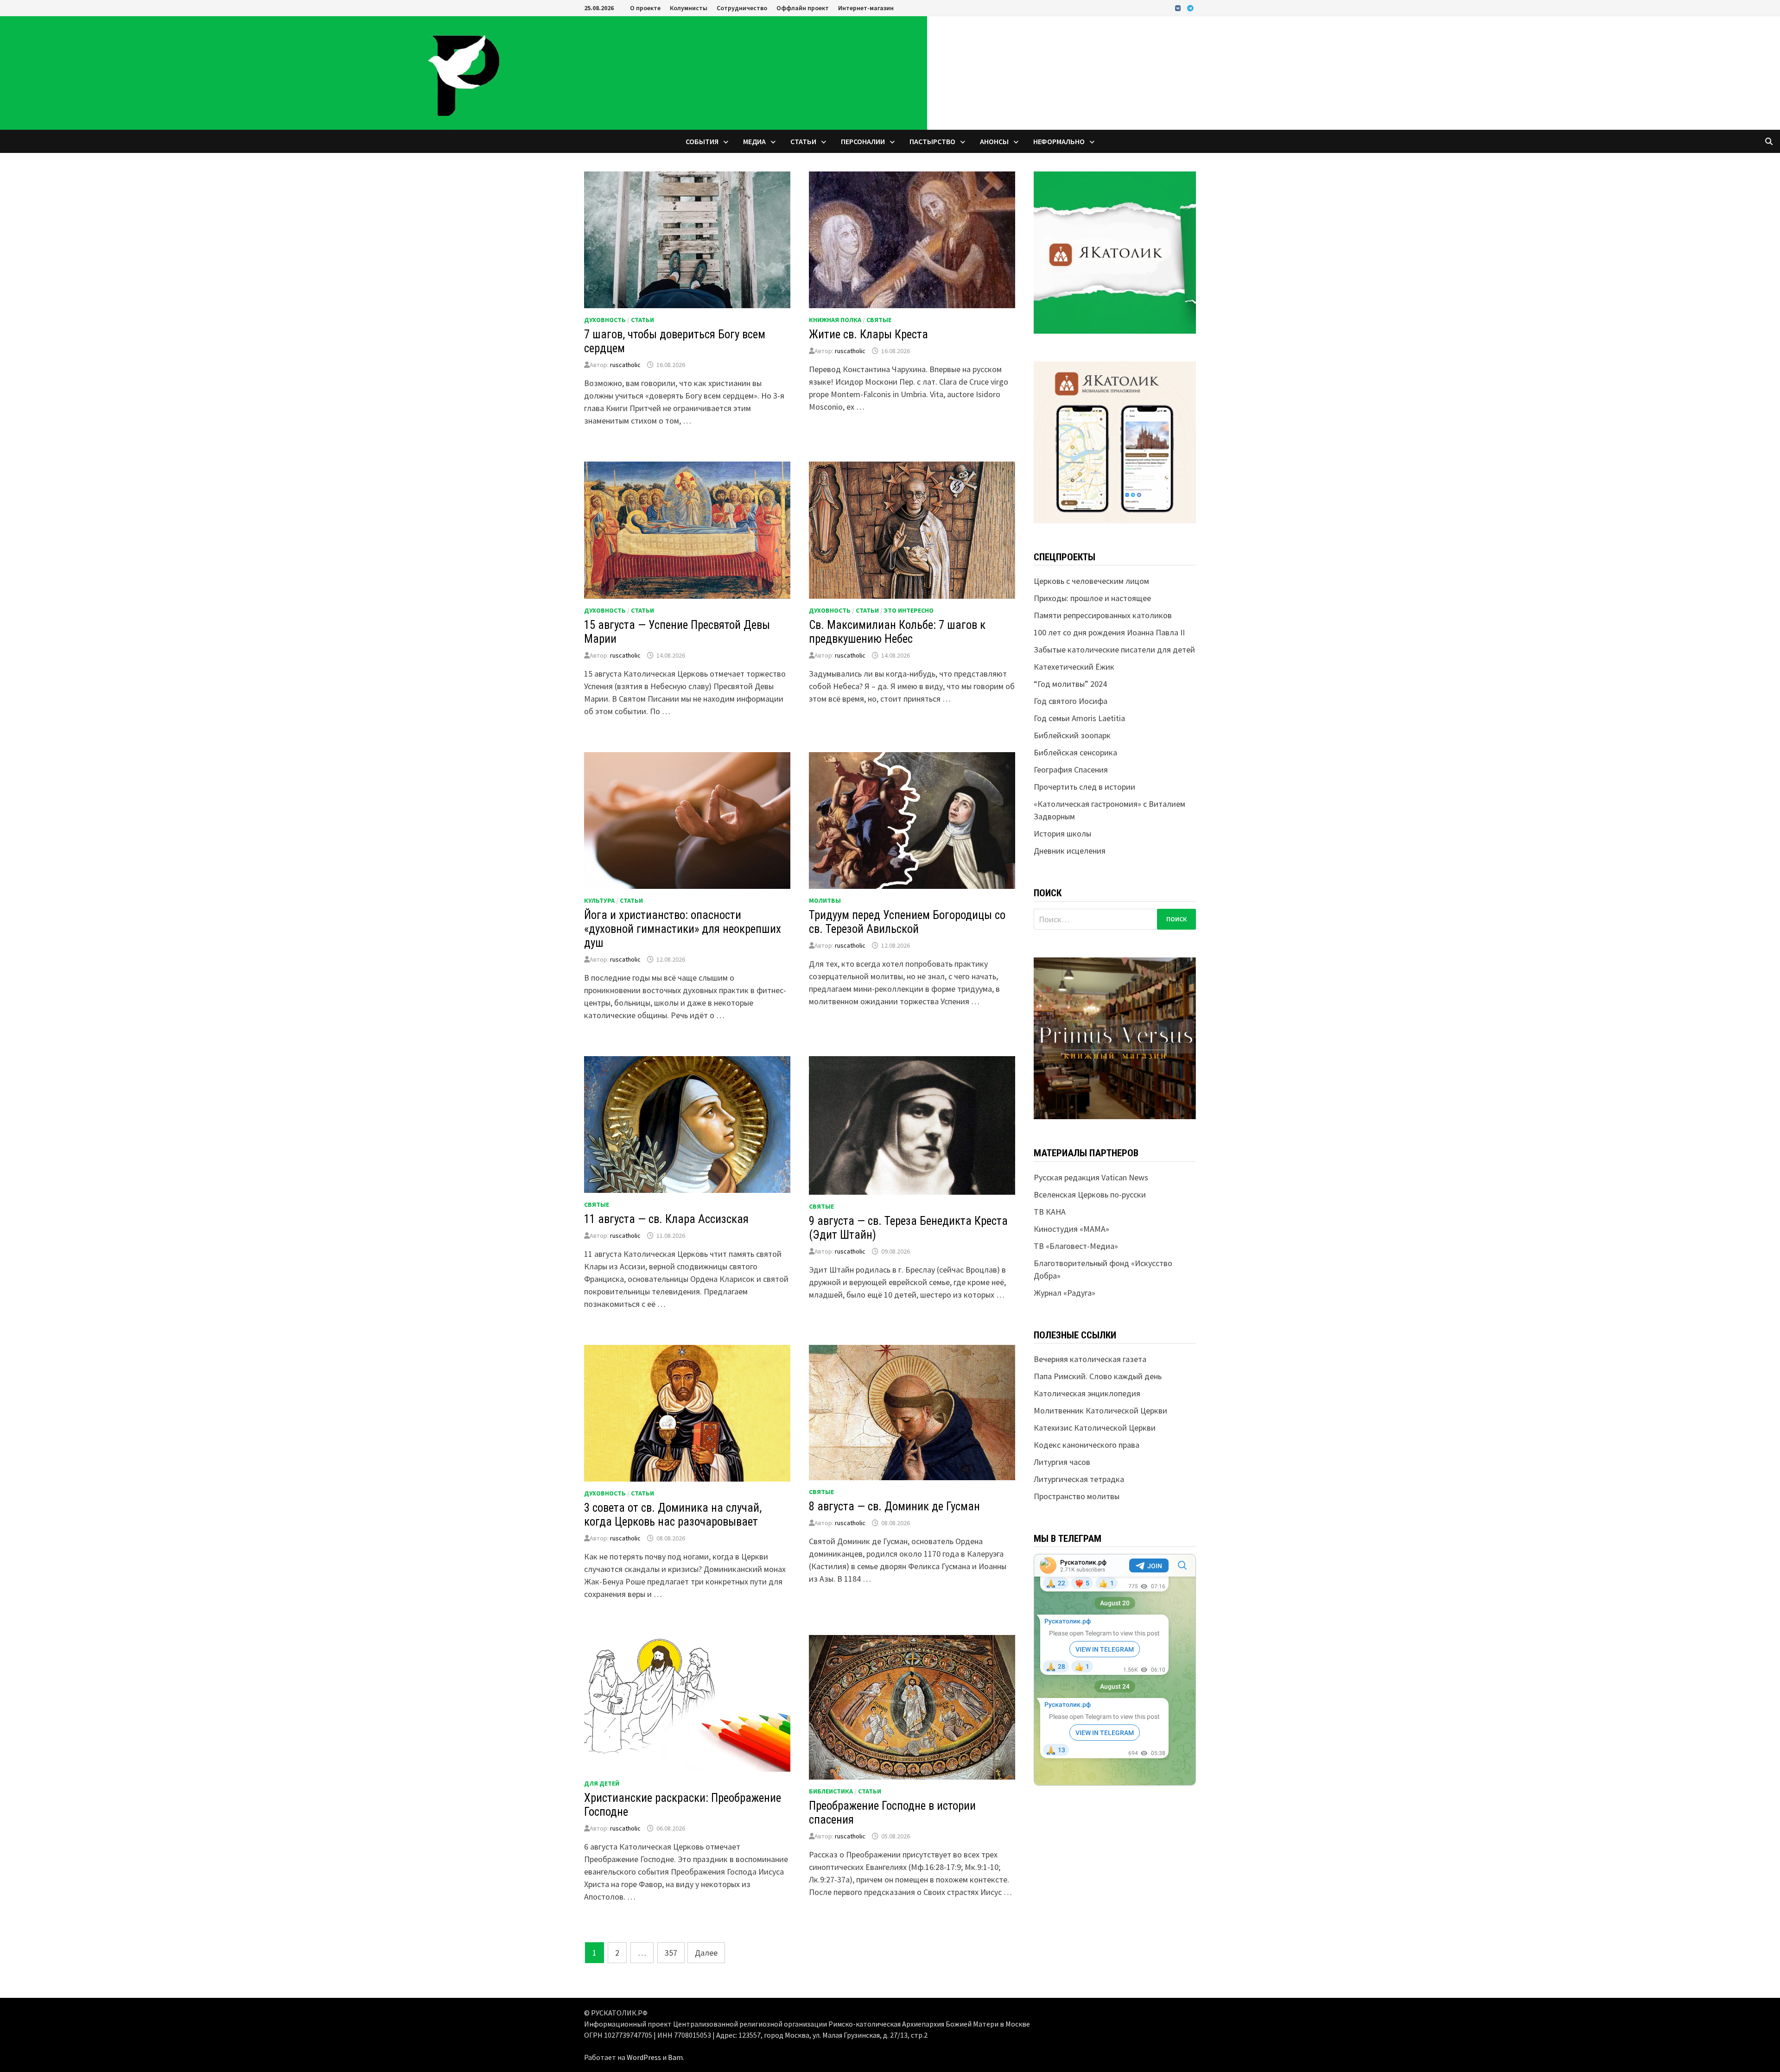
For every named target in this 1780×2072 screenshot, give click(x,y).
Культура (599, 900)
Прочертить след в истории (1084, 787)
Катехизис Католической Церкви (1095, 1428)
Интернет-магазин (866, 8)
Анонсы (994, 141)
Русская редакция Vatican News (1091, 1177)
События (702, 141)
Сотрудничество (742, 8)
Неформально (1059, 141)
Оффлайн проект (803, 8)
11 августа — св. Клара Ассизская (666, 1219)
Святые (879, 320)
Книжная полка (835, 320)
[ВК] (1179, 8)
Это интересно (909, 610)
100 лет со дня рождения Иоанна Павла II (1109, 632)
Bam (675, 2057)
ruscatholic (625, 365)
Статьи (803, 141)
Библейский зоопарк (1072, 735)
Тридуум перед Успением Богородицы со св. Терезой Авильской (907, 922)
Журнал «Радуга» (1065, 1293)
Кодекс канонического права (1087, 1445)
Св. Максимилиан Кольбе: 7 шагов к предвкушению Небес (897, 632)
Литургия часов (1062, 1462)
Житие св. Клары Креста (868, 334)
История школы (1062, 833)
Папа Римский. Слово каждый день (1098, 1376)
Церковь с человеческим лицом (1091, 581)
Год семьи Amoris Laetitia (1079, 718)
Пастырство (932, 141)
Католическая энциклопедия (1087, 1393)
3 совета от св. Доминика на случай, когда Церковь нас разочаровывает (673, 1515)
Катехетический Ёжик (1074, 667)
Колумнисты (689, 8)
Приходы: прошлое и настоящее (1092, 598)
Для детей (602, 1783)
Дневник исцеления (1070, 851)
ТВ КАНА (1050, 1212)
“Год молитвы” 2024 (1070, 684)
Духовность (605, 320)
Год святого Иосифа (1071, 701)
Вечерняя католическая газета (1090, 1359)
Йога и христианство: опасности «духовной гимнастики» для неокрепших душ (683, 929)
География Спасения (1071, 770)
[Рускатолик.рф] (464, 72)
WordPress (644, 2057)
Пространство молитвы (1077, 1496)
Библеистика (831, 1791)
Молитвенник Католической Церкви (1100, 1410)
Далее (706, 1953)
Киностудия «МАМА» (1071, 1229)
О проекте (645, 8)
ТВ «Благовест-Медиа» (1076, 1246)
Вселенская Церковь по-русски (1090, 1194)
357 (671, 1953)
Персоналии (863, 141)
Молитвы (825, 900)
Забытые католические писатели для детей (1114, 649)
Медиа (754, 141)
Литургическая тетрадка (1079, 1479)
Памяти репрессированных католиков (1103, 615)
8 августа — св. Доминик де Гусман (894, 1506)
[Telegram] (1190, 8)
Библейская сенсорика (1075, 752)
